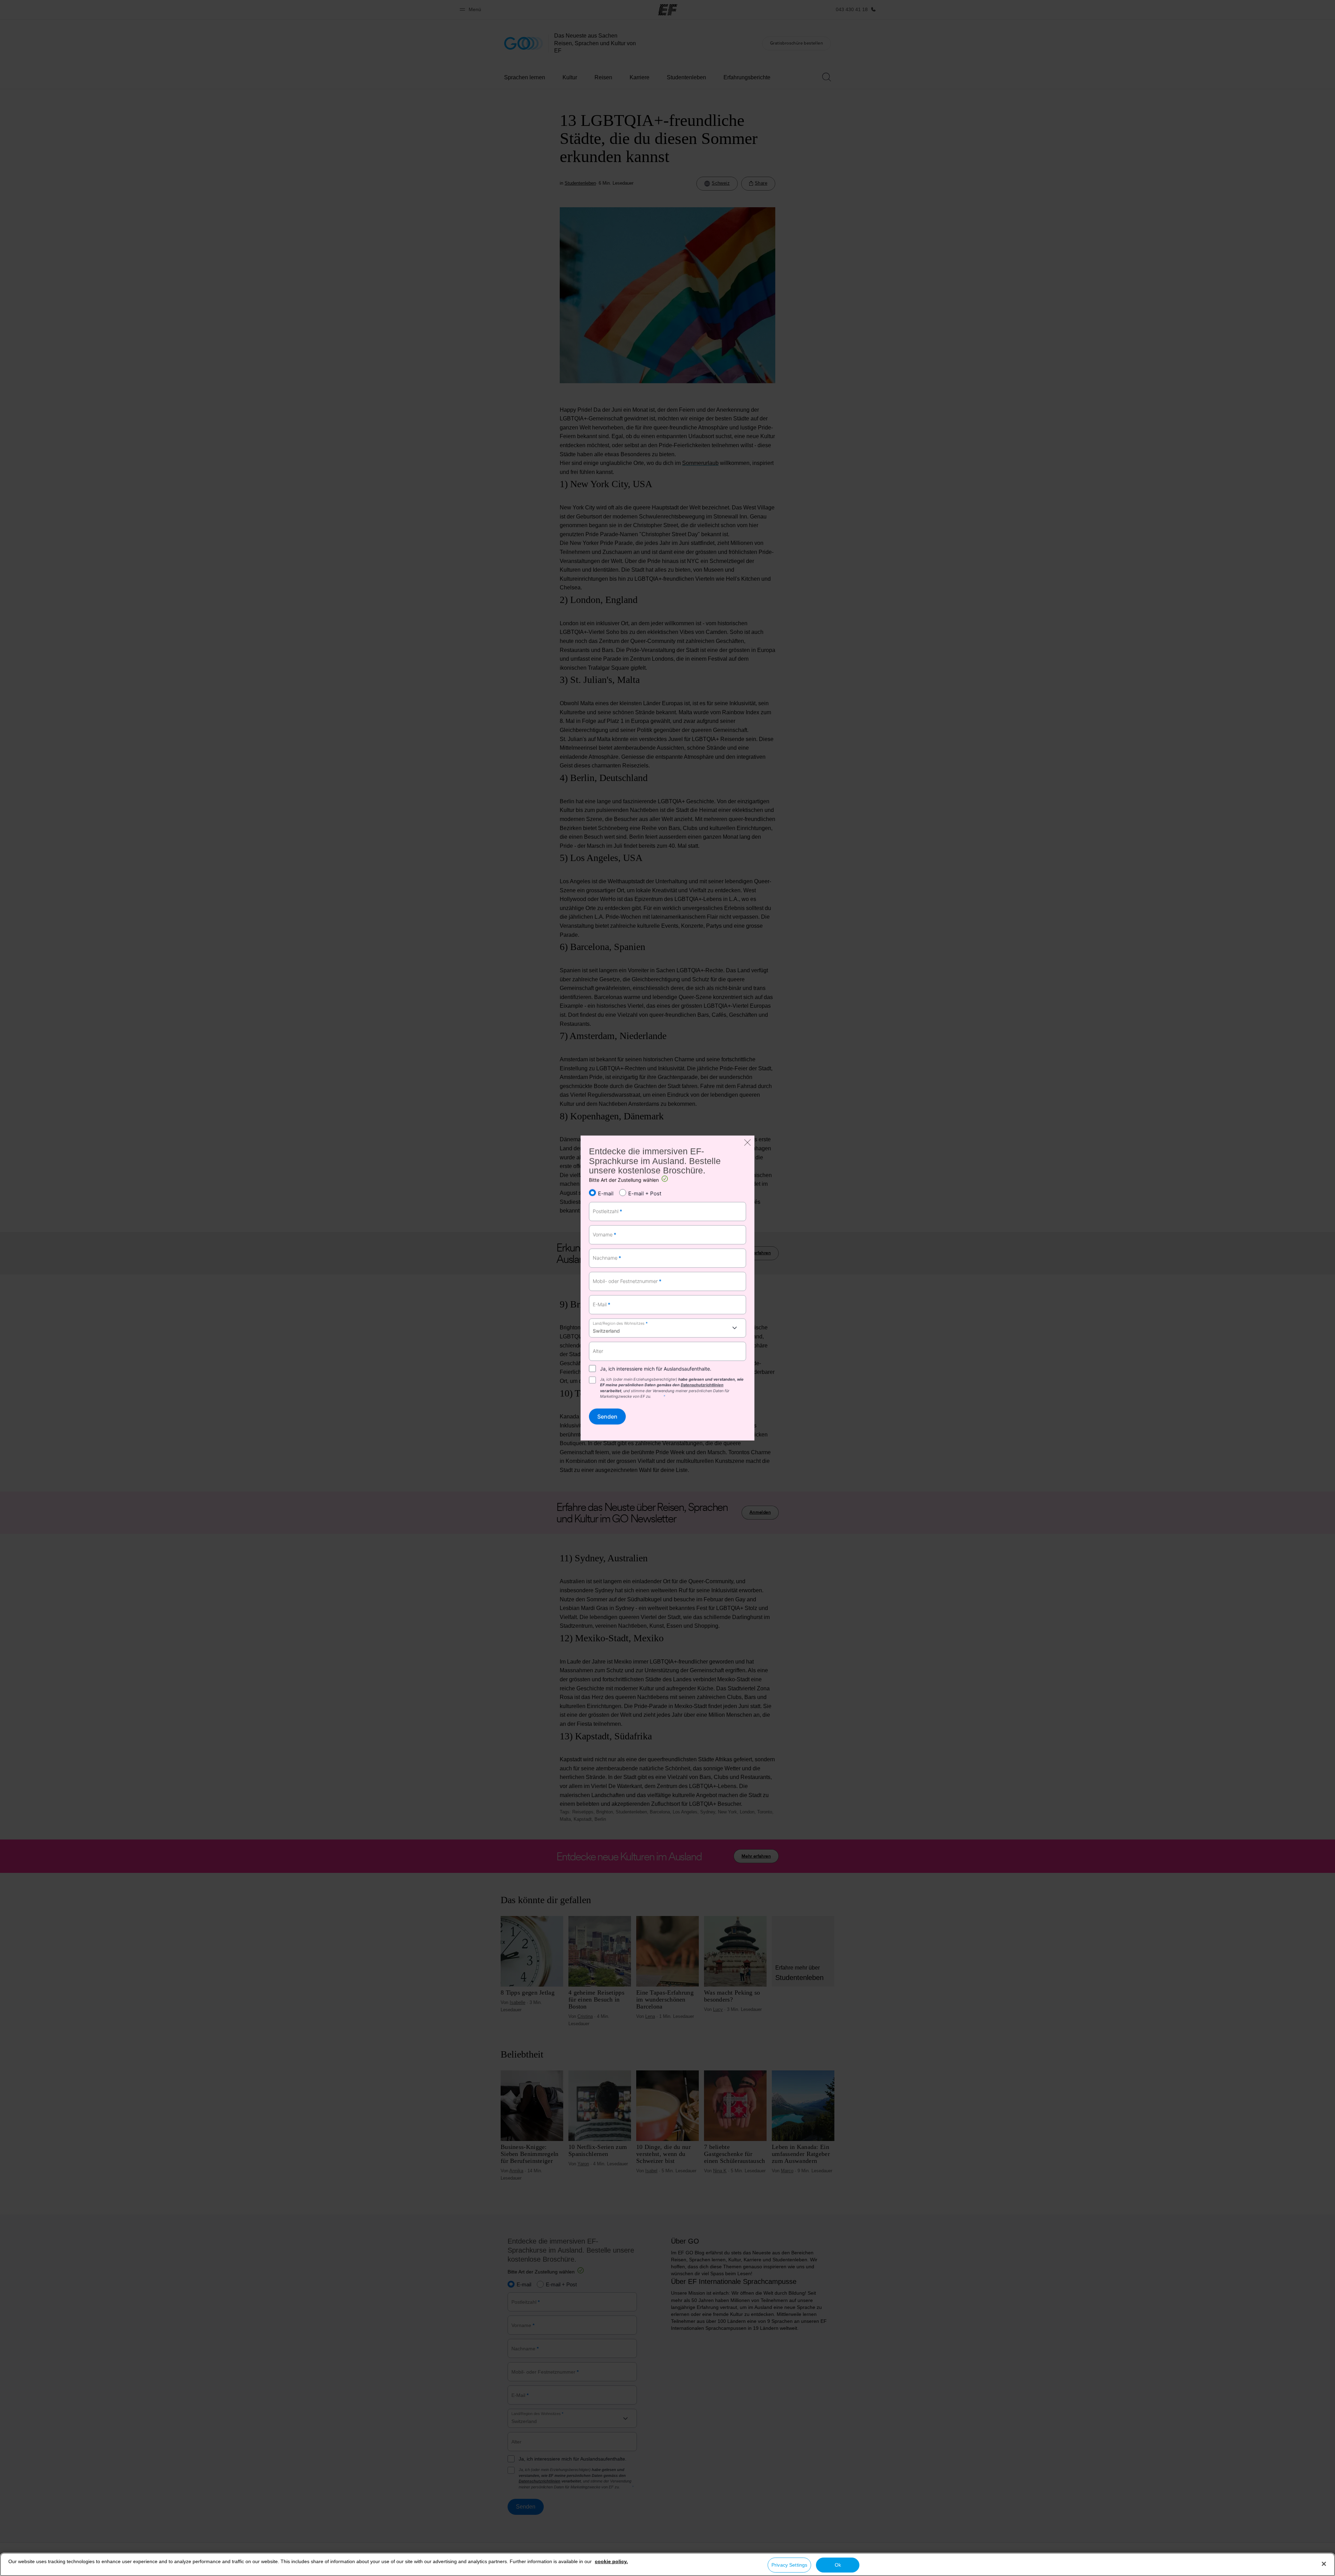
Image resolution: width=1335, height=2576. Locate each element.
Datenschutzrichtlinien (702, 1385)
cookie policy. (611, 2561)
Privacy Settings (789, 2565)
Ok (838, 2565)
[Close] (1324, 2564)
